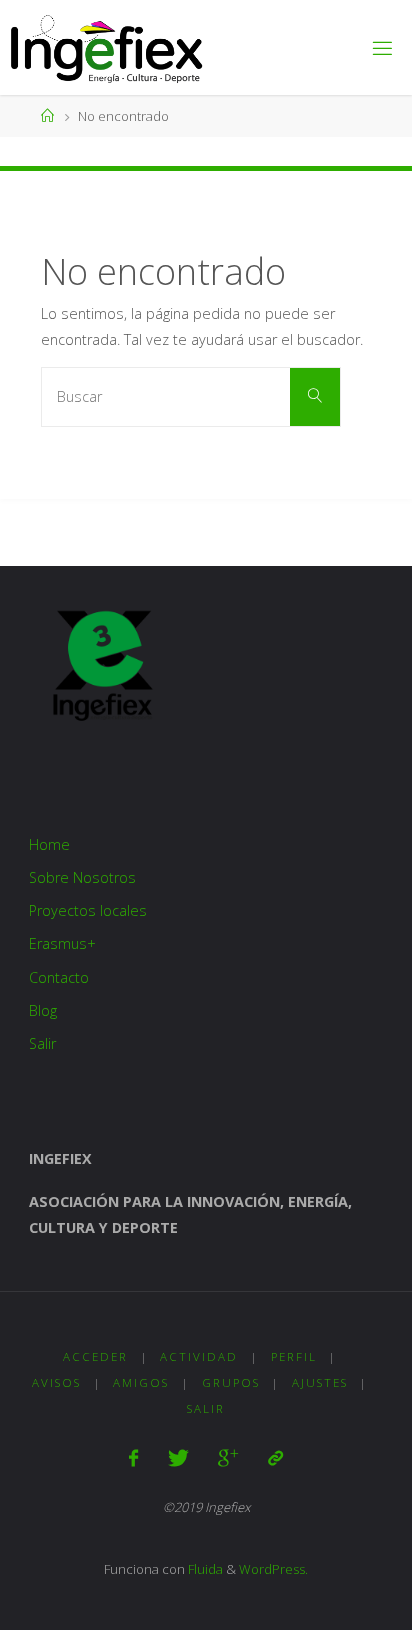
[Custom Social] (274, 1458)
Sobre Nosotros (82, 877)
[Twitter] (178, 1458)
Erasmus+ (62, 943)
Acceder (95, 1356)
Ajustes (320, 1382)
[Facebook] (133, 1458)
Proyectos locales (88, 910)
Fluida (204, 1569)
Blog (43, 1010)
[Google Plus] (228, 1458)
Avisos (56, 1382)
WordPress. (273, 1569)
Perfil (294, 1356)
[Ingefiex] (106, 47)
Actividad (199, 1356)
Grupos (231, 1382)
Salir (42, 1043)
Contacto (59, 977)
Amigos (141, 1382)
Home (49, 844)
